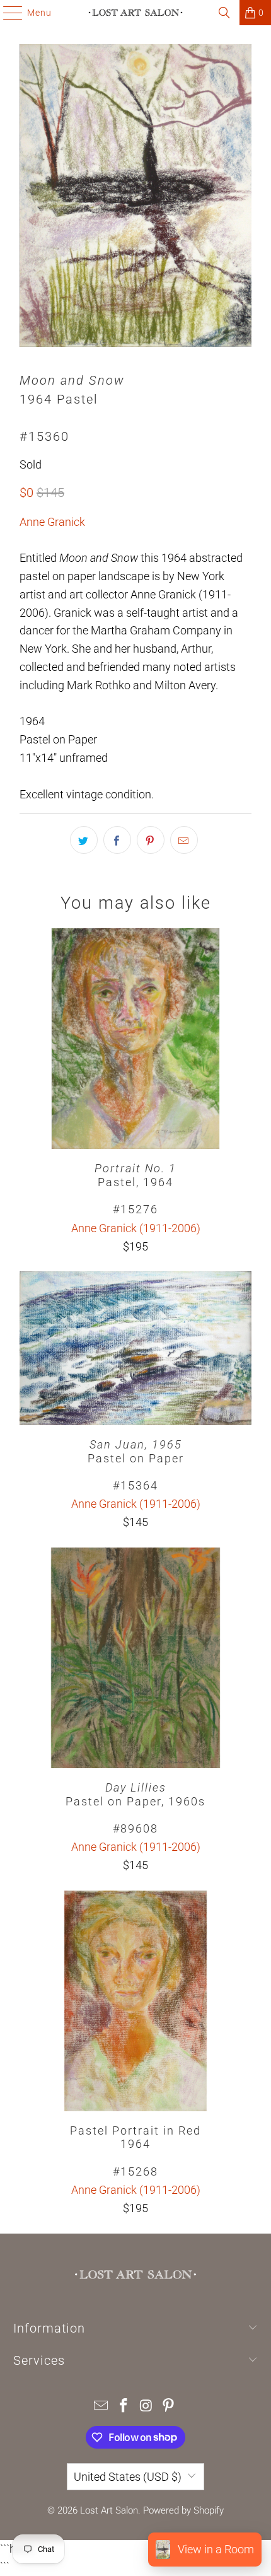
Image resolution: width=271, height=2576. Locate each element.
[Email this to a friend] (184, 840)
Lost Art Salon (109, 2510)
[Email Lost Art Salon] (101, 2407)
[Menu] (7, 13)
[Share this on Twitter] (84, 840)
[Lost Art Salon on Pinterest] (169, 2407)
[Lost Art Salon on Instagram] (146, 2407)
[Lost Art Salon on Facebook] (124, 2407)
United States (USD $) (128, 2477)
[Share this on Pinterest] (151, 840)
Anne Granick (52, 522)
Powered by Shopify (183, 2510)
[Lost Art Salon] (136, 13)
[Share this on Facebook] (117, 840)
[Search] (224, 13)
